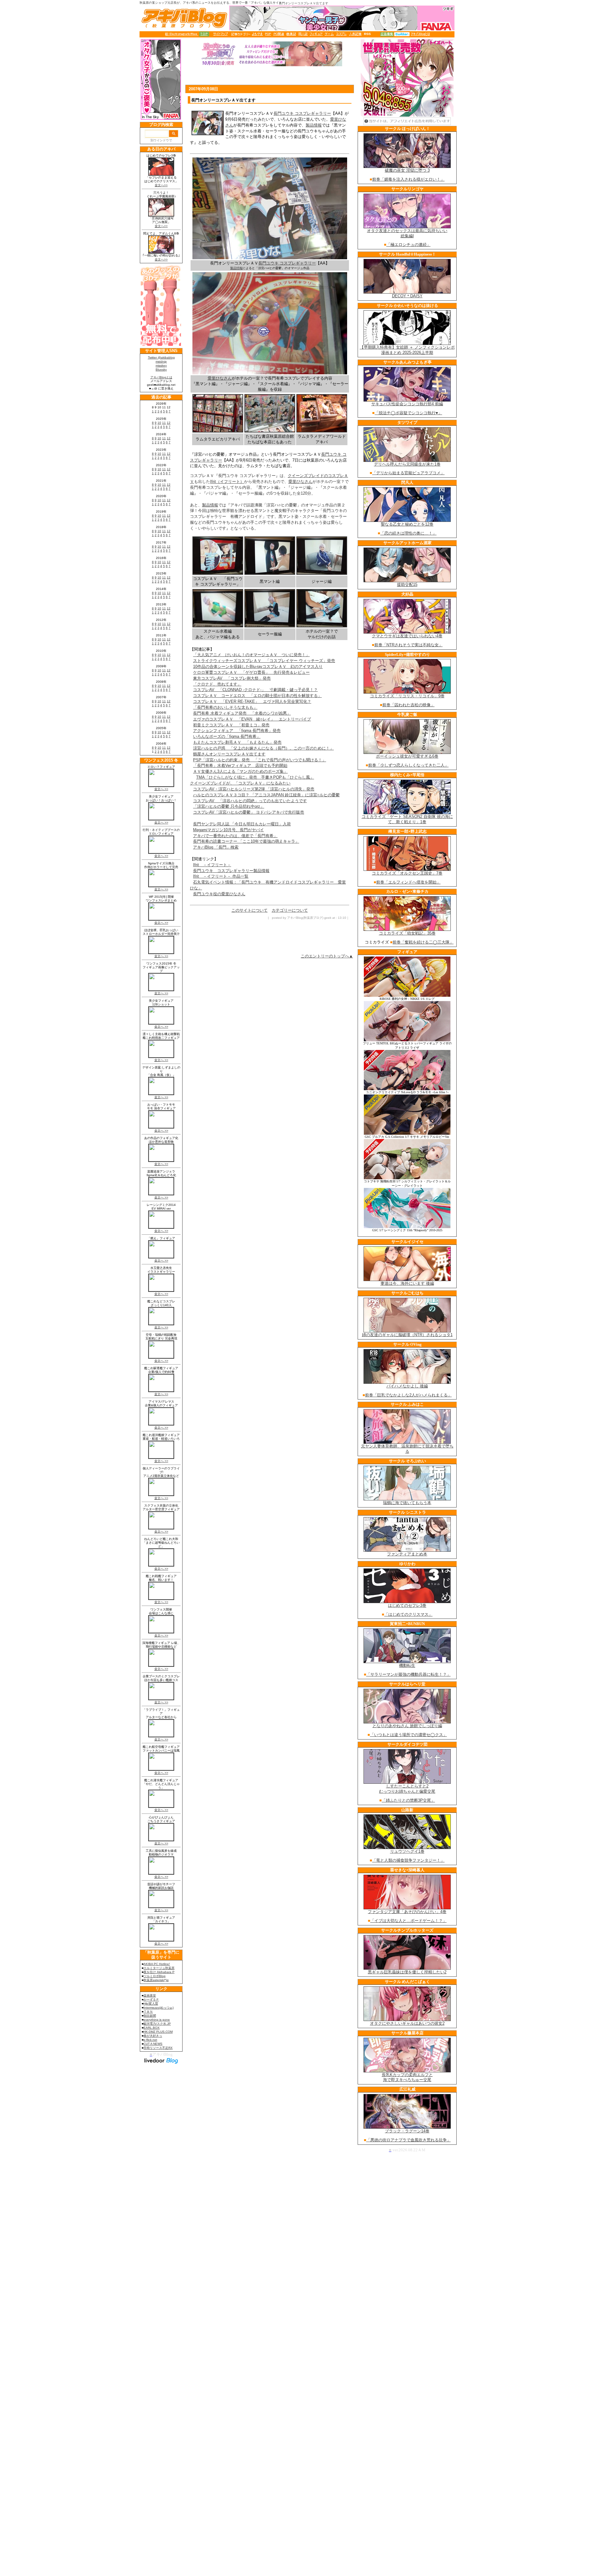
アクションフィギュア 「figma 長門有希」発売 (237, 731)
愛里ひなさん (220, 378)
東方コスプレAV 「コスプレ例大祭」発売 (232, 678)
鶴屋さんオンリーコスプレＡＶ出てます (229, 754)
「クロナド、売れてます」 (217, 684)
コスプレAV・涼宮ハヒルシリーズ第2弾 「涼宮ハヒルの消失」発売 (254, 789)
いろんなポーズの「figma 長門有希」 (227, 736)
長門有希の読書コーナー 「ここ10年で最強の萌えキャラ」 (246, 841)
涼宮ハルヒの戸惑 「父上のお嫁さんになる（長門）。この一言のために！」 (263, 748)
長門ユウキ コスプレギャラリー (302, 113)
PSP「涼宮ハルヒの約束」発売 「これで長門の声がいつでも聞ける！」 (260, 760)
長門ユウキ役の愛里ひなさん (219, 894)
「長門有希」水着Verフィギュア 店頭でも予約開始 (240, 765)
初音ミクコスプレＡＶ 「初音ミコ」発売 (231, 725)
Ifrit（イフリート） (227, 482)
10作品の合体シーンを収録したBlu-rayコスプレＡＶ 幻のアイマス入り (258, 667)
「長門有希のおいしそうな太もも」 (225, 707)
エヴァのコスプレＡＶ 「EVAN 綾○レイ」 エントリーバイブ (252, 719)
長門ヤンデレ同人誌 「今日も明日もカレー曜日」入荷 (242, 824)
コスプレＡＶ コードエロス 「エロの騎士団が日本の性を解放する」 (257, 696)
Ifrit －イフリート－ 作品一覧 (221, 876)
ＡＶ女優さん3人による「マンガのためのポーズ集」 (240, 771)
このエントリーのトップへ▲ (327, 956)
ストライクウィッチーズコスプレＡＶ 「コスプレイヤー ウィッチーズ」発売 (264, 661)
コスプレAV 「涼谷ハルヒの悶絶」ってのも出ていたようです (250, 801)
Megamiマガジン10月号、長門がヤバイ (228, 830)
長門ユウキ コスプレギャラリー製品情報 (231, 871)
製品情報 (314, 125)
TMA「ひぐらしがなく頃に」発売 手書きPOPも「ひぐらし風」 (255, 777)
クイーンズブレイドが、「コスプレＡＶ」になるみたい (240, 783)
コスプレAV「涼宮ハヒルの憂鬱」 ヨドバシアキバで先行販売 (249, 812)
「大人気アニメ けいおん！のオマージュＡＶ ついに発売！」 (251, 655)
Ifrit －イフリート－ (212, 865)
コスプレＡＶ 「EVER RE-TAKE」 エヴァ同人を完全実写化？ (252, 701)
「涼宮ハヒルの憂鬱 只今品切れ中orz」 (229, 806)
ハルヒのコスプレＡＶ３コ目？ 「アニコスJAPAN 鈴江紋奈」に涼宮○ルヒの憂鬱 (266, 795)
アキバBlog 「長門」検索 (216, 847)
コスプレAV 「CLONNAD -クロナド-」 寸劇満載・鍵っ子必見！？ (255, 690)
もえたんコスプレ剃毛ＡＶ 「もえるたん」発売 (237, 742)
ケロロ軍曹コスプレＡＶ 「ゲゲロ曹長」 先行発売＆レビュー (251, 672)
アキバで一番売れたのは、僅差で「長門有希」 (235, 836)
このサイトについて (250, 910)
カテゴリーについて (290, 910)
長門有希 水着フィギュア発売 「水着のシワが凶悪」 (242, 713)
